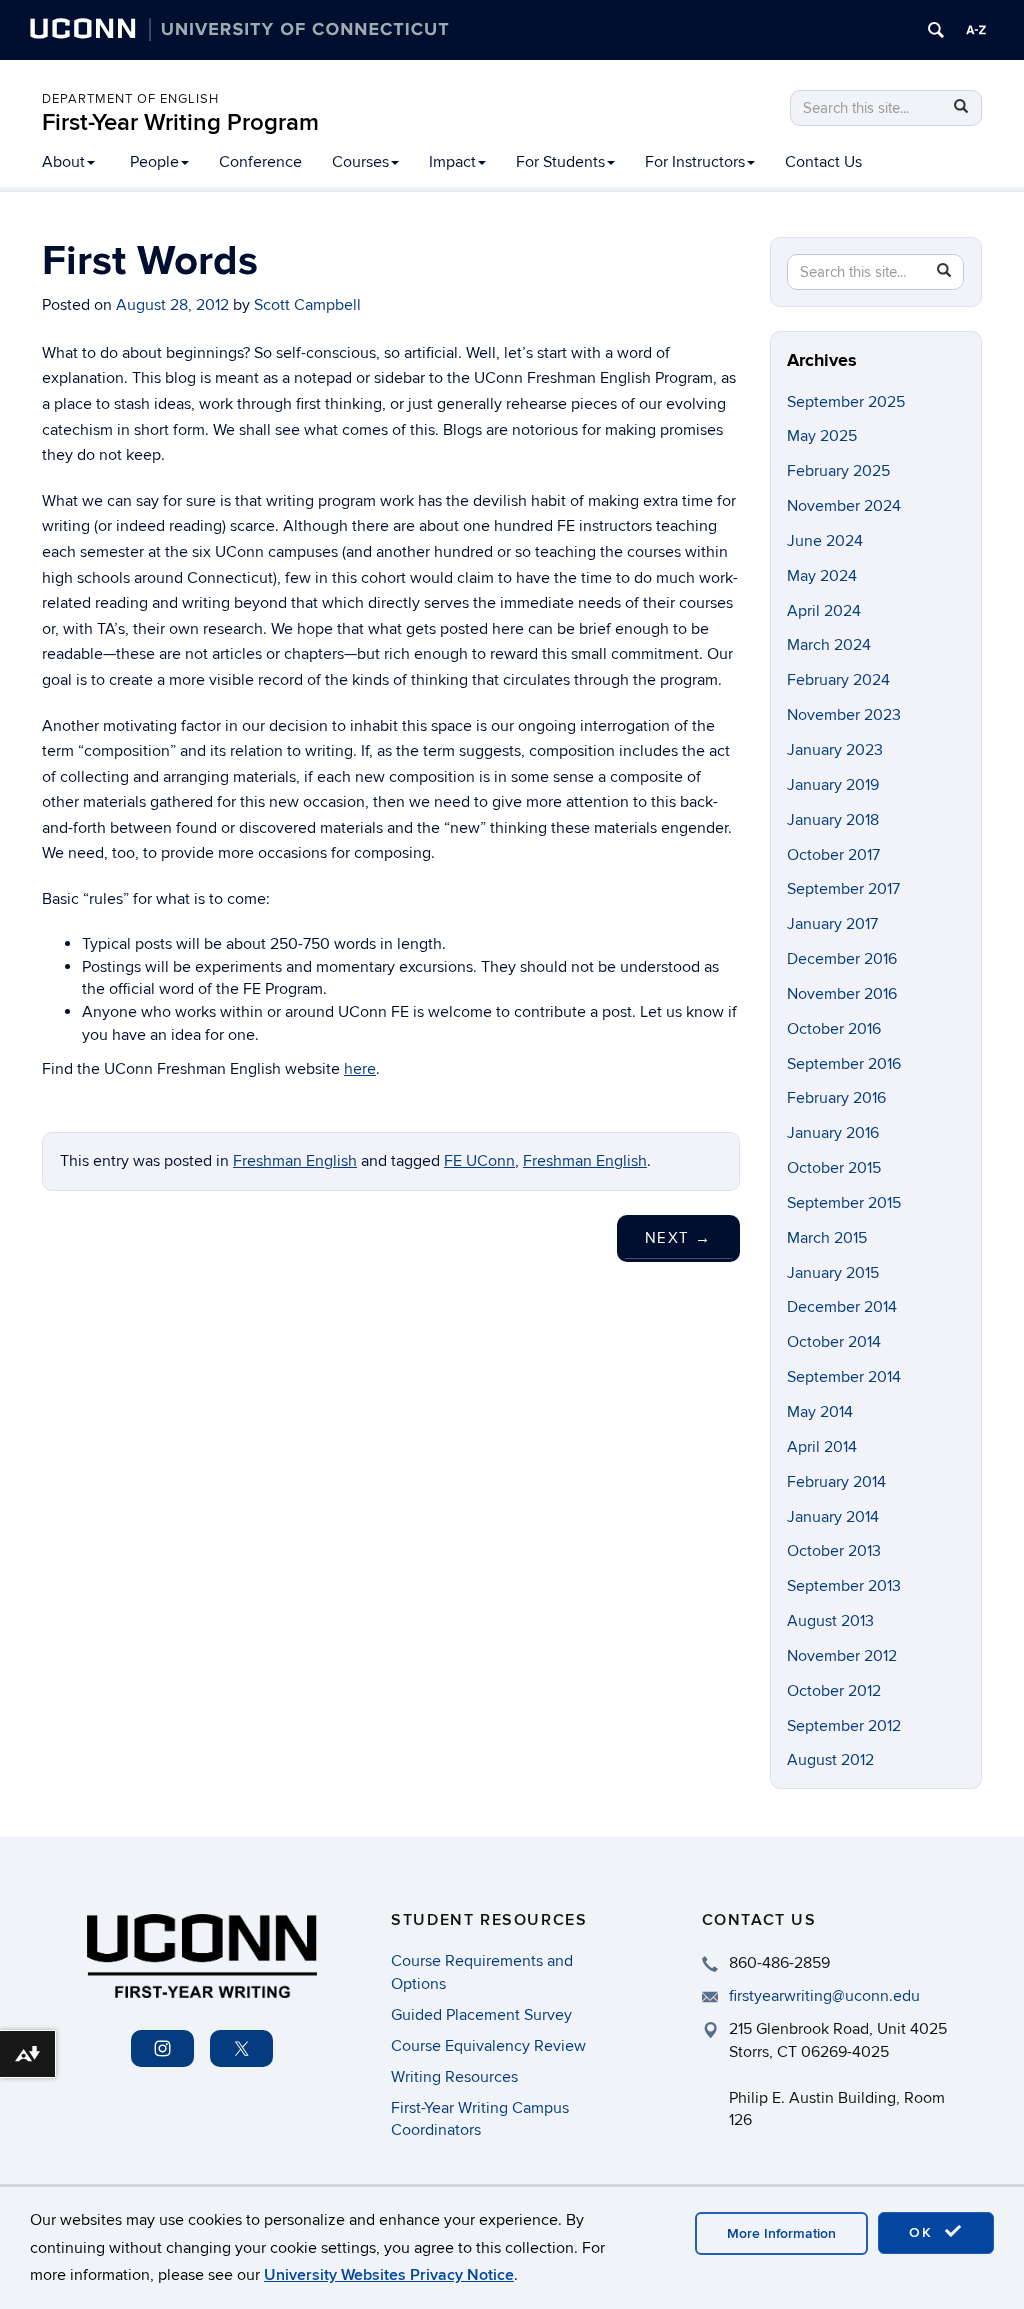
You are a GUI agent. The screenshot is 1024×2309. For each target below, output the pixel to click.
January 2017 (832, 924)
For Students (560, 162)
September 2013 (844, 1586)
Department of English (130, 99)
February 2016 (836, 1098)
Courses (360, 162)
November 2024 (844, 506)
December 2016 (842, 959)
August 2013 (830, 1621)
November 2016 (842, 994)
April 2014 (822, 1447)
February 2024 (838, 680)
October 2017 (833, 855)
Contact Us (823, 162)
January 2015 (833, 1273)
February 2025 (838, 471)
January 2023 (835, 750)
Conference (260, 162)
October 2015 (834, 1168)
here (360, 1069)
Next (678, 1238)
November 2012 (842, 1656)
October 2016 (834, 1029)
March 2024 (829, 645)
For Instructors (695, 162)
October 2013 (834, 1551)
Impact (452, 162)
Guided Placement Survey (481, 2015)
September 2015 (844, 1203)
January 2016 (833, 1133)
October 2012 (834, 1691)
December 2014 (842, 1307)
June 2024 (825, 541)
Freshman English (295, 1161)
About (63, 162)
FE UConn (479, 1161)
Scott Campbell (307, 305)
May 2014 (820, 1412)
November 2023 (844, 715)
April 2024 (824, 611)
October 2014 (834, 1342)
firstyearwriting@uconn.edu (824, 1996)
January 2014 (833, 1517)
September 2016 (844, 1064)
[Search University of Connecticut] (936, 30)
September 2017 (843, 889)
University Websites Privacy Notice (389, 2275)
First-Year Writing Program (180, 122)
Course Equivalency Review (488, 2046)
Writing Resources (454, 2077)
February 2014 (836, 1482)
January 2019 (833, 785)
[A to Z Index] (976, 30)
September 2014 (844, 1377)
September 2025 (846, 402)
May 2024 (822, 576)
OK (924, 2232)
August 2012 (830, 1760)
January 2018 (833, 820)
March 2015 (827, 1238)
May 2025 (822, 436)
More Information (781, 2233)
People (154, 162)
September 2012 (844, 1726)
